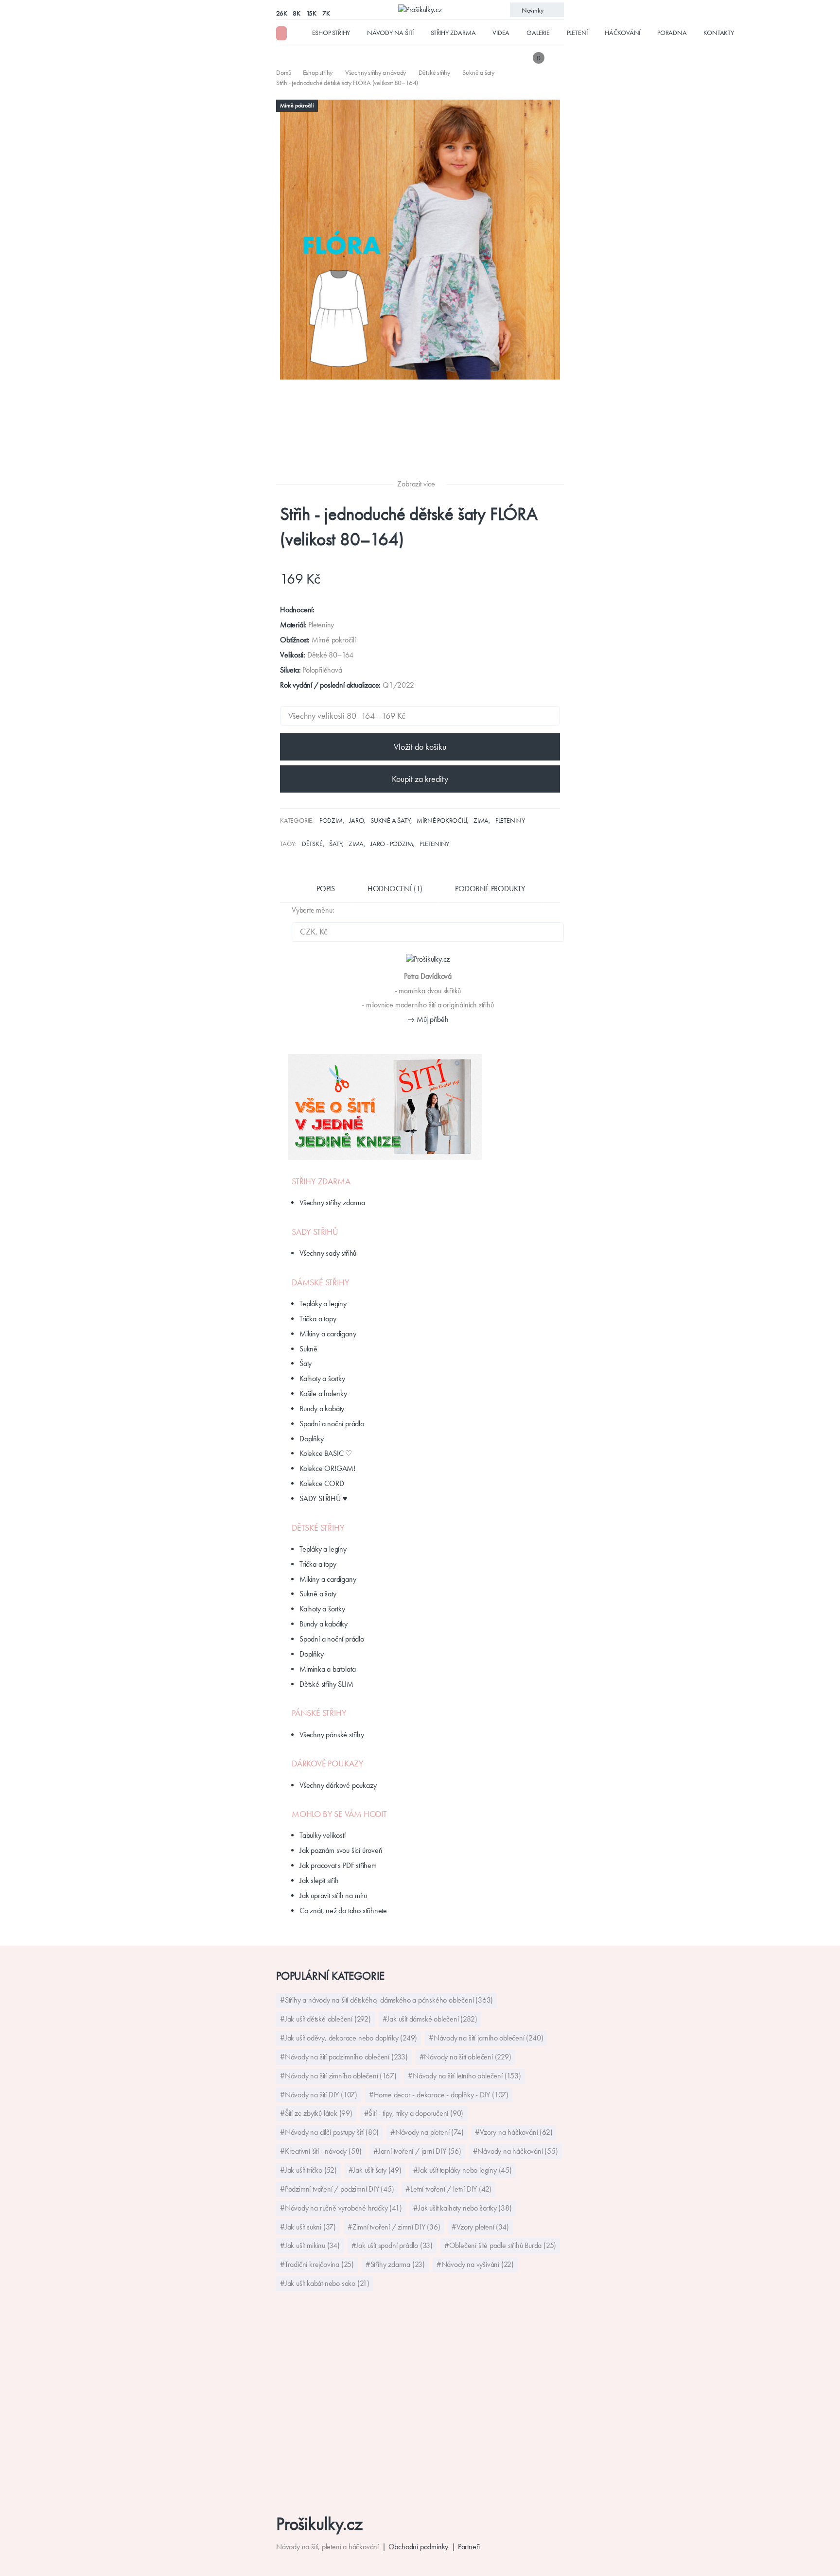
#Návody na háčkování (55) (516, 2151)
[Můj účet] (557, 58)
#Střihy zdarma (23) (395, 2264)
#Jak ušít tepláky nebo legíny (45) (463, 2170)
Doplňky (312, 1439)
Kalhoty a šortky (322, 1378)
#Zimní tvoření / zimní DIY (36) (394, 2227)
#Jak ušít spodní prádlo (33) (392, 2245)
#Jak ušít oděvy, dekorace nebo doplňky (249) (349, 2038)
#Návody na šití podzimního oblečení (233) (344, 2057)
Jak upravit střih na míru (333, 1895)
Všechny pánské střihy (332, 1735)
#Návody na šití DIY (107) (319, 2095)
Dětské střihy (318, 1528)
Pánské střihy (319, 1713)
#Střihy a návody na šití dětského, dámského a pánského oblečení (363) (386, 2000)
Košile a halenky (323, 1393)
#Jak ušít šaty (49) (375, 2170)
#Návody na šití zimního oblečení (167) (338, 2076)
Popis (326, 889)
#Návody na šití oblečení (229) (465, 2057)
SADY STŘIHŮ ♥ (323, 1498)
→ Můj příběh (428, 1019)
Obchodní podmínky (419, 2547)
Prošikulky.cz (319, 2524)
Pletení (577, 33)
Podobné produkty (490, 889)
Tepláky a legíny (323, 1304)
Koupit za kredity (420, 779)
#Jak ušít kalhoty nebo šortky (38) (462, 2208)
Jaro (356, 820)
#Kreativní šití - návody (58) (321, 2151)
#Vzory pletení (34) (480, 2227)
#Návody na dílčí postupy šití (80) (329, 2132)
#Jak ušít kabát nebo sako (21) (325, 2283)
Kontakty (718, 33)
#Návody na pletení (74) (427, 2132)
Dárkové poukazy (328, 1763)
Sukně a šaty (390, 820)
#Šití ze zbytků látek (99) (316, 2113)
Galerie (538, 33)
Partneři (469, 2547)
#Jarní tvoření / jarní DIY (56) (417, 2151)
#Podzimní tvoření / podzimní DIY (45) (337, 2189)
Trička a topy (318, 1319)
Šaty (306, 1363)
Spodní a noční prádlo (332, 1424)
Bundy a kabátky (324, 1624)
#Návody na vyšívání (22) (475, 2264)
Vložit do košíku (420, 747)
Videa (501, 33)
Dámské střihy (320, 1282)
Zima (481, 820)
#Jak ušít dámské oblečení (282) (430, 2019)
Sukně (308, 1349)
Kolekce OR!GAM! (327, 1468)
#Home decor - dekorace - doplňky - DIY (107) (439, 2095)
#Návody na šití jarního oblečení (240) (486, 2038)
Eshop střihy (331, 33)
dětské (312, 844)
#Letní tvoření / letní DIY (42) (448, 2189)
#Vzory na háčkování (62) (514, 2132)
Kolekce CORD (322, 1483)
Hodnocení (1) (395, 889)
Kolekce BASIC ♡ (326, 1453)
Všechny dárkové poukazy (338, 1785)
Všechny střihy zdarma (332, 1202)
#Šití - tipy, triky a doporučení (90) (414, 2113)
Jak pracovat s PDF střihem (338, 1865)
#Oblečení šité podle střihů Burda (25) (500, 2245)
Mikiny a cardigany (328, 1334)
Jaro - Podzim (392, 844)
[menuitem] (285, 72)
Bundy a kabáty (322, 1409)
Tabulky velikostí (323, 1835)
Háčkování (622, 33)
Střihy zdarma (453, 33)
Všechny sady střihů (328, 1253)
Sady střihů (315, 1232)
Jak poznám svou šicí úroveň (341, 1850)
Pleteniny (510, 820)
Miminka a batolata (327, 1669)
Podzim (331, 820)
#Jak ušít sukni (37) (308, 2227)
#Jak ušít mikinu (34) (310, 2245)
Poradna (672, 33)
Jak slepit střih (319, 1880)
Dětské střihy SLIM (326, 1684)
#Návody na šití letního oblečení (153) (464, 2076)
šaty (335, 844)
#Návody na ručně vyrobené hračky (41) (341, 2208)
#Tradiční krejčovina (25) (317, 2264)
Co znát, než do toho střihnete (343, 1910)
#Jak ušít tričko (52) (308, 2170)
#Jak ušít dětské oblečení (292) (325, 2019)
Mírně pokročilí (442, 820)
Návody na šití (390, 33)
